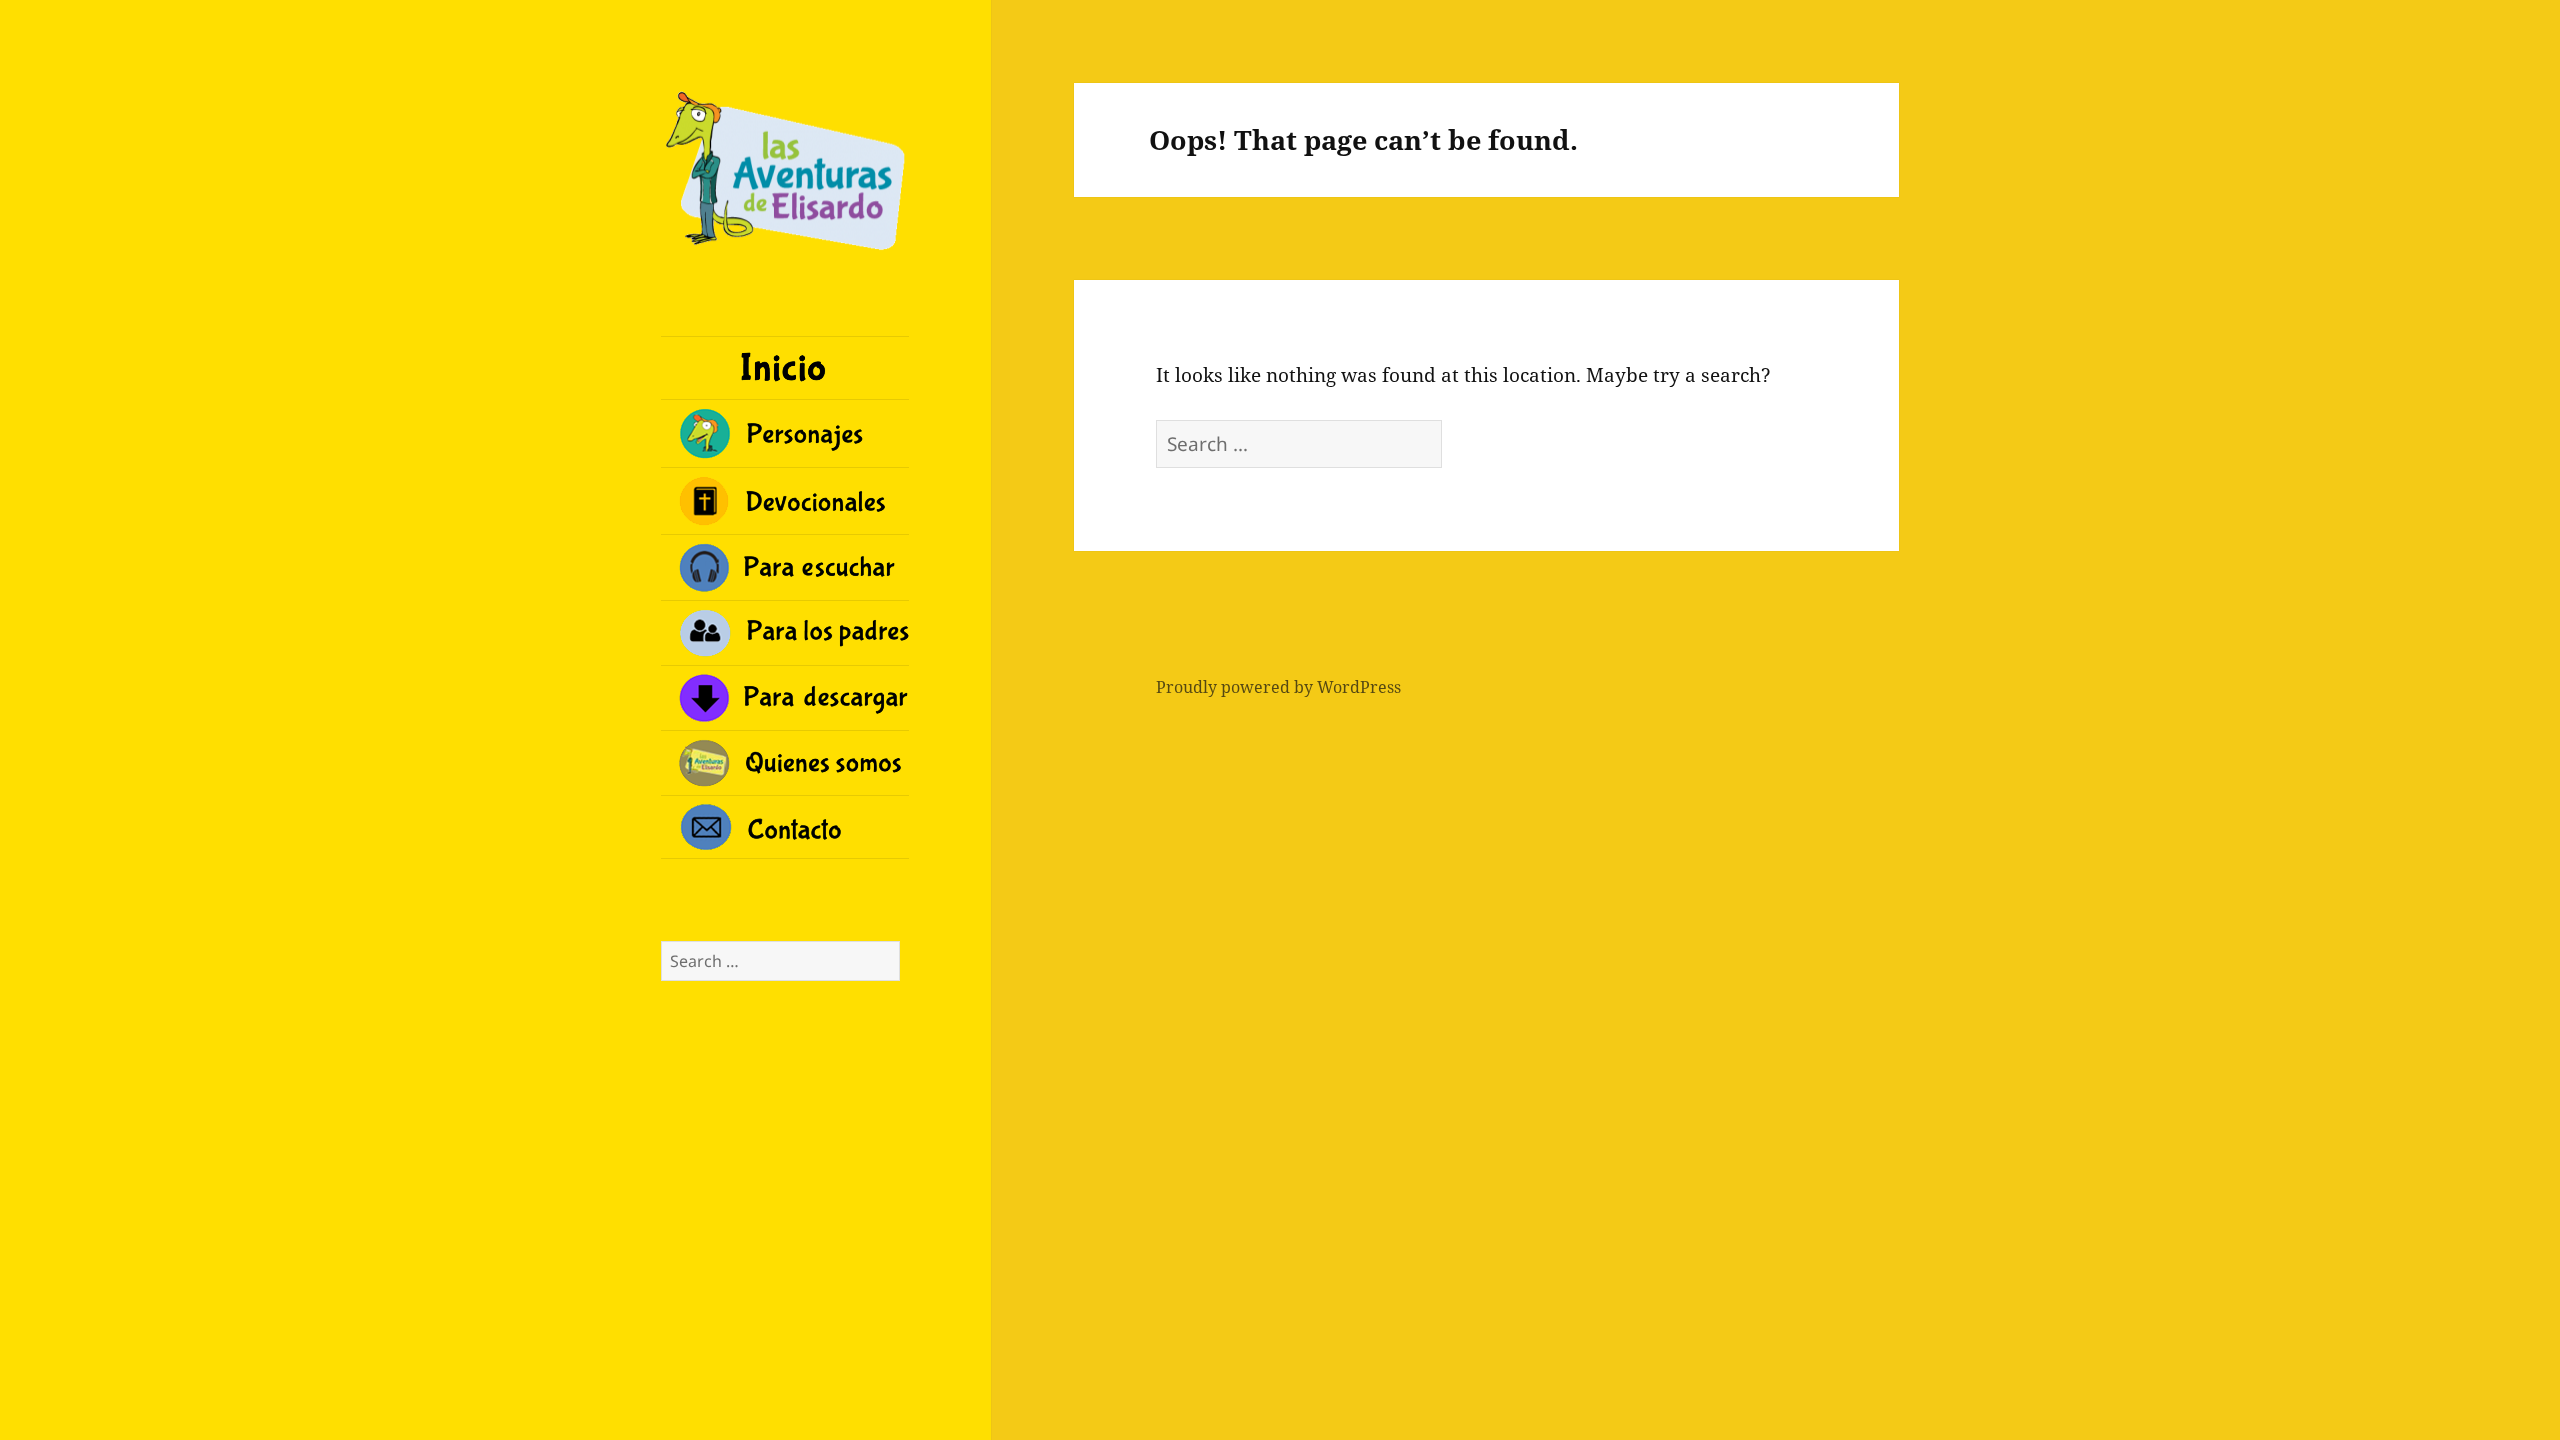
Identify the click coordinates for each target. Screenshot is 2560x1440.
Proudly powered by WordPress (1278, 687)
